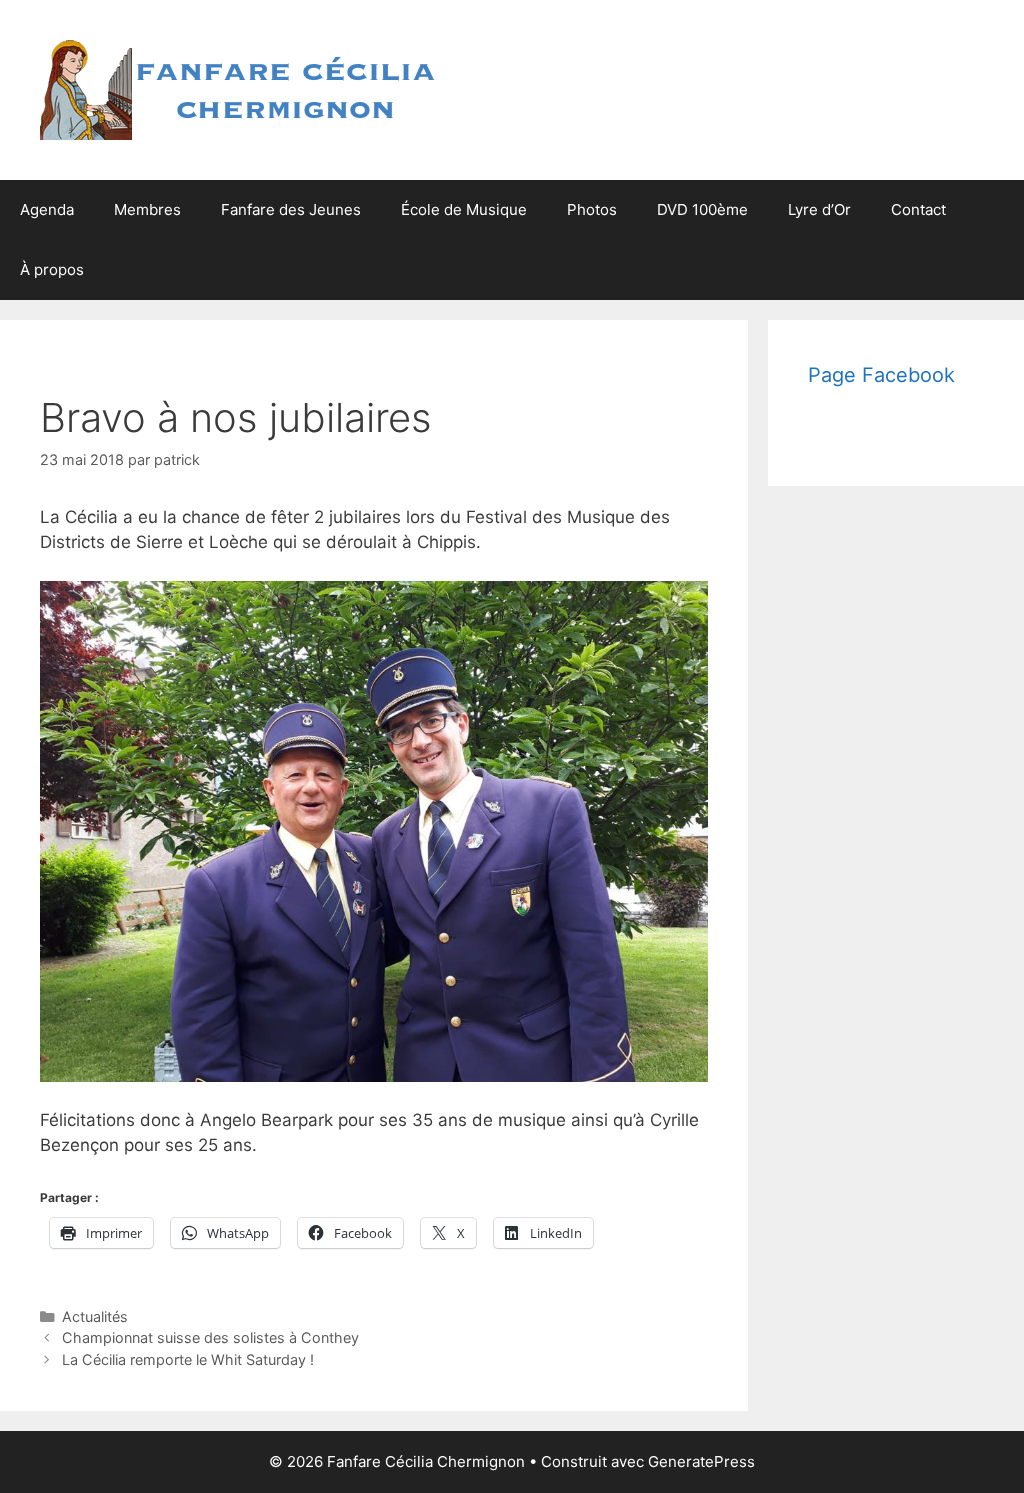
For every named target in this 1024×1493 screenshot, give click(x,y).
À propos (52, 269)
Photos (592, 209)
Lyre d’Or (819, 209)
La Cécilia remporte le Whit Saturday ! (188, 1359)
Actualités (95, 1316)
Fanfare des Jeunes (291, 209)
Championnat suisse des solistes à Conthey (210, 1337)
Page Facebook (881, 375)
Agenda (47, 209)
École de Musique (464, 209)
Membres (147, 209)
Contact (918, 209)
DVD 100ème (702, 209)
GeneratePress (701, 1461)
